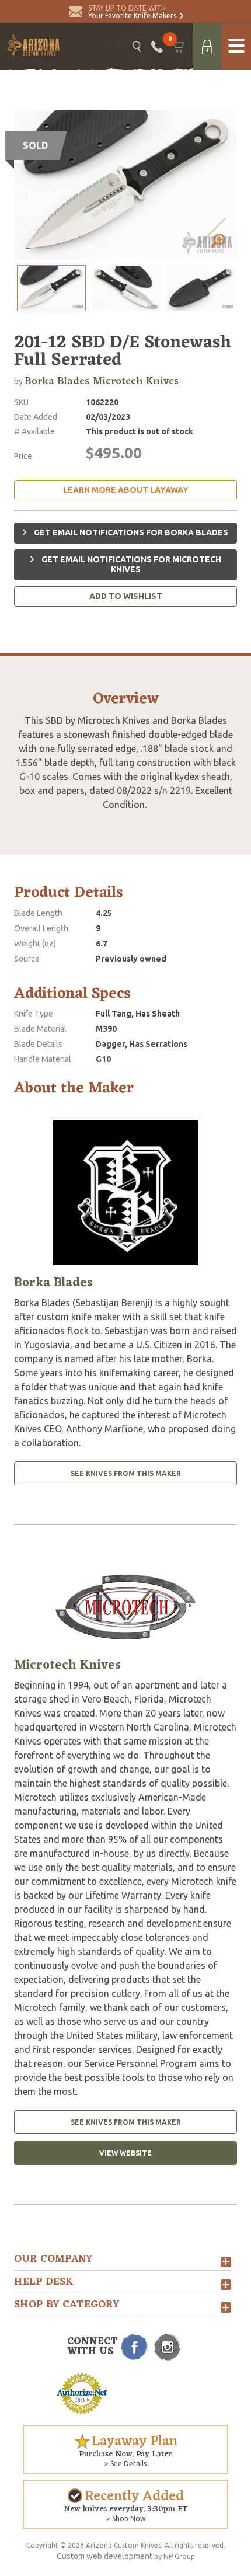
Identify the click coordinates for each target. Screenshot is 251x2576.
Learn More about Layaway (126, 490)
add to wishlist (126, 596)
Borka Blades (57, 381)
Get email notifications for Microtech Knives (130, 565)
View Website (125, 2153)
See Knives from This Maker (126, 1473)
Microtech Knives (136, 381)
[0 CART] (178, 47)
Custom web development (104, 2556)
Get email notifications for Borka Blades (130, 532)
